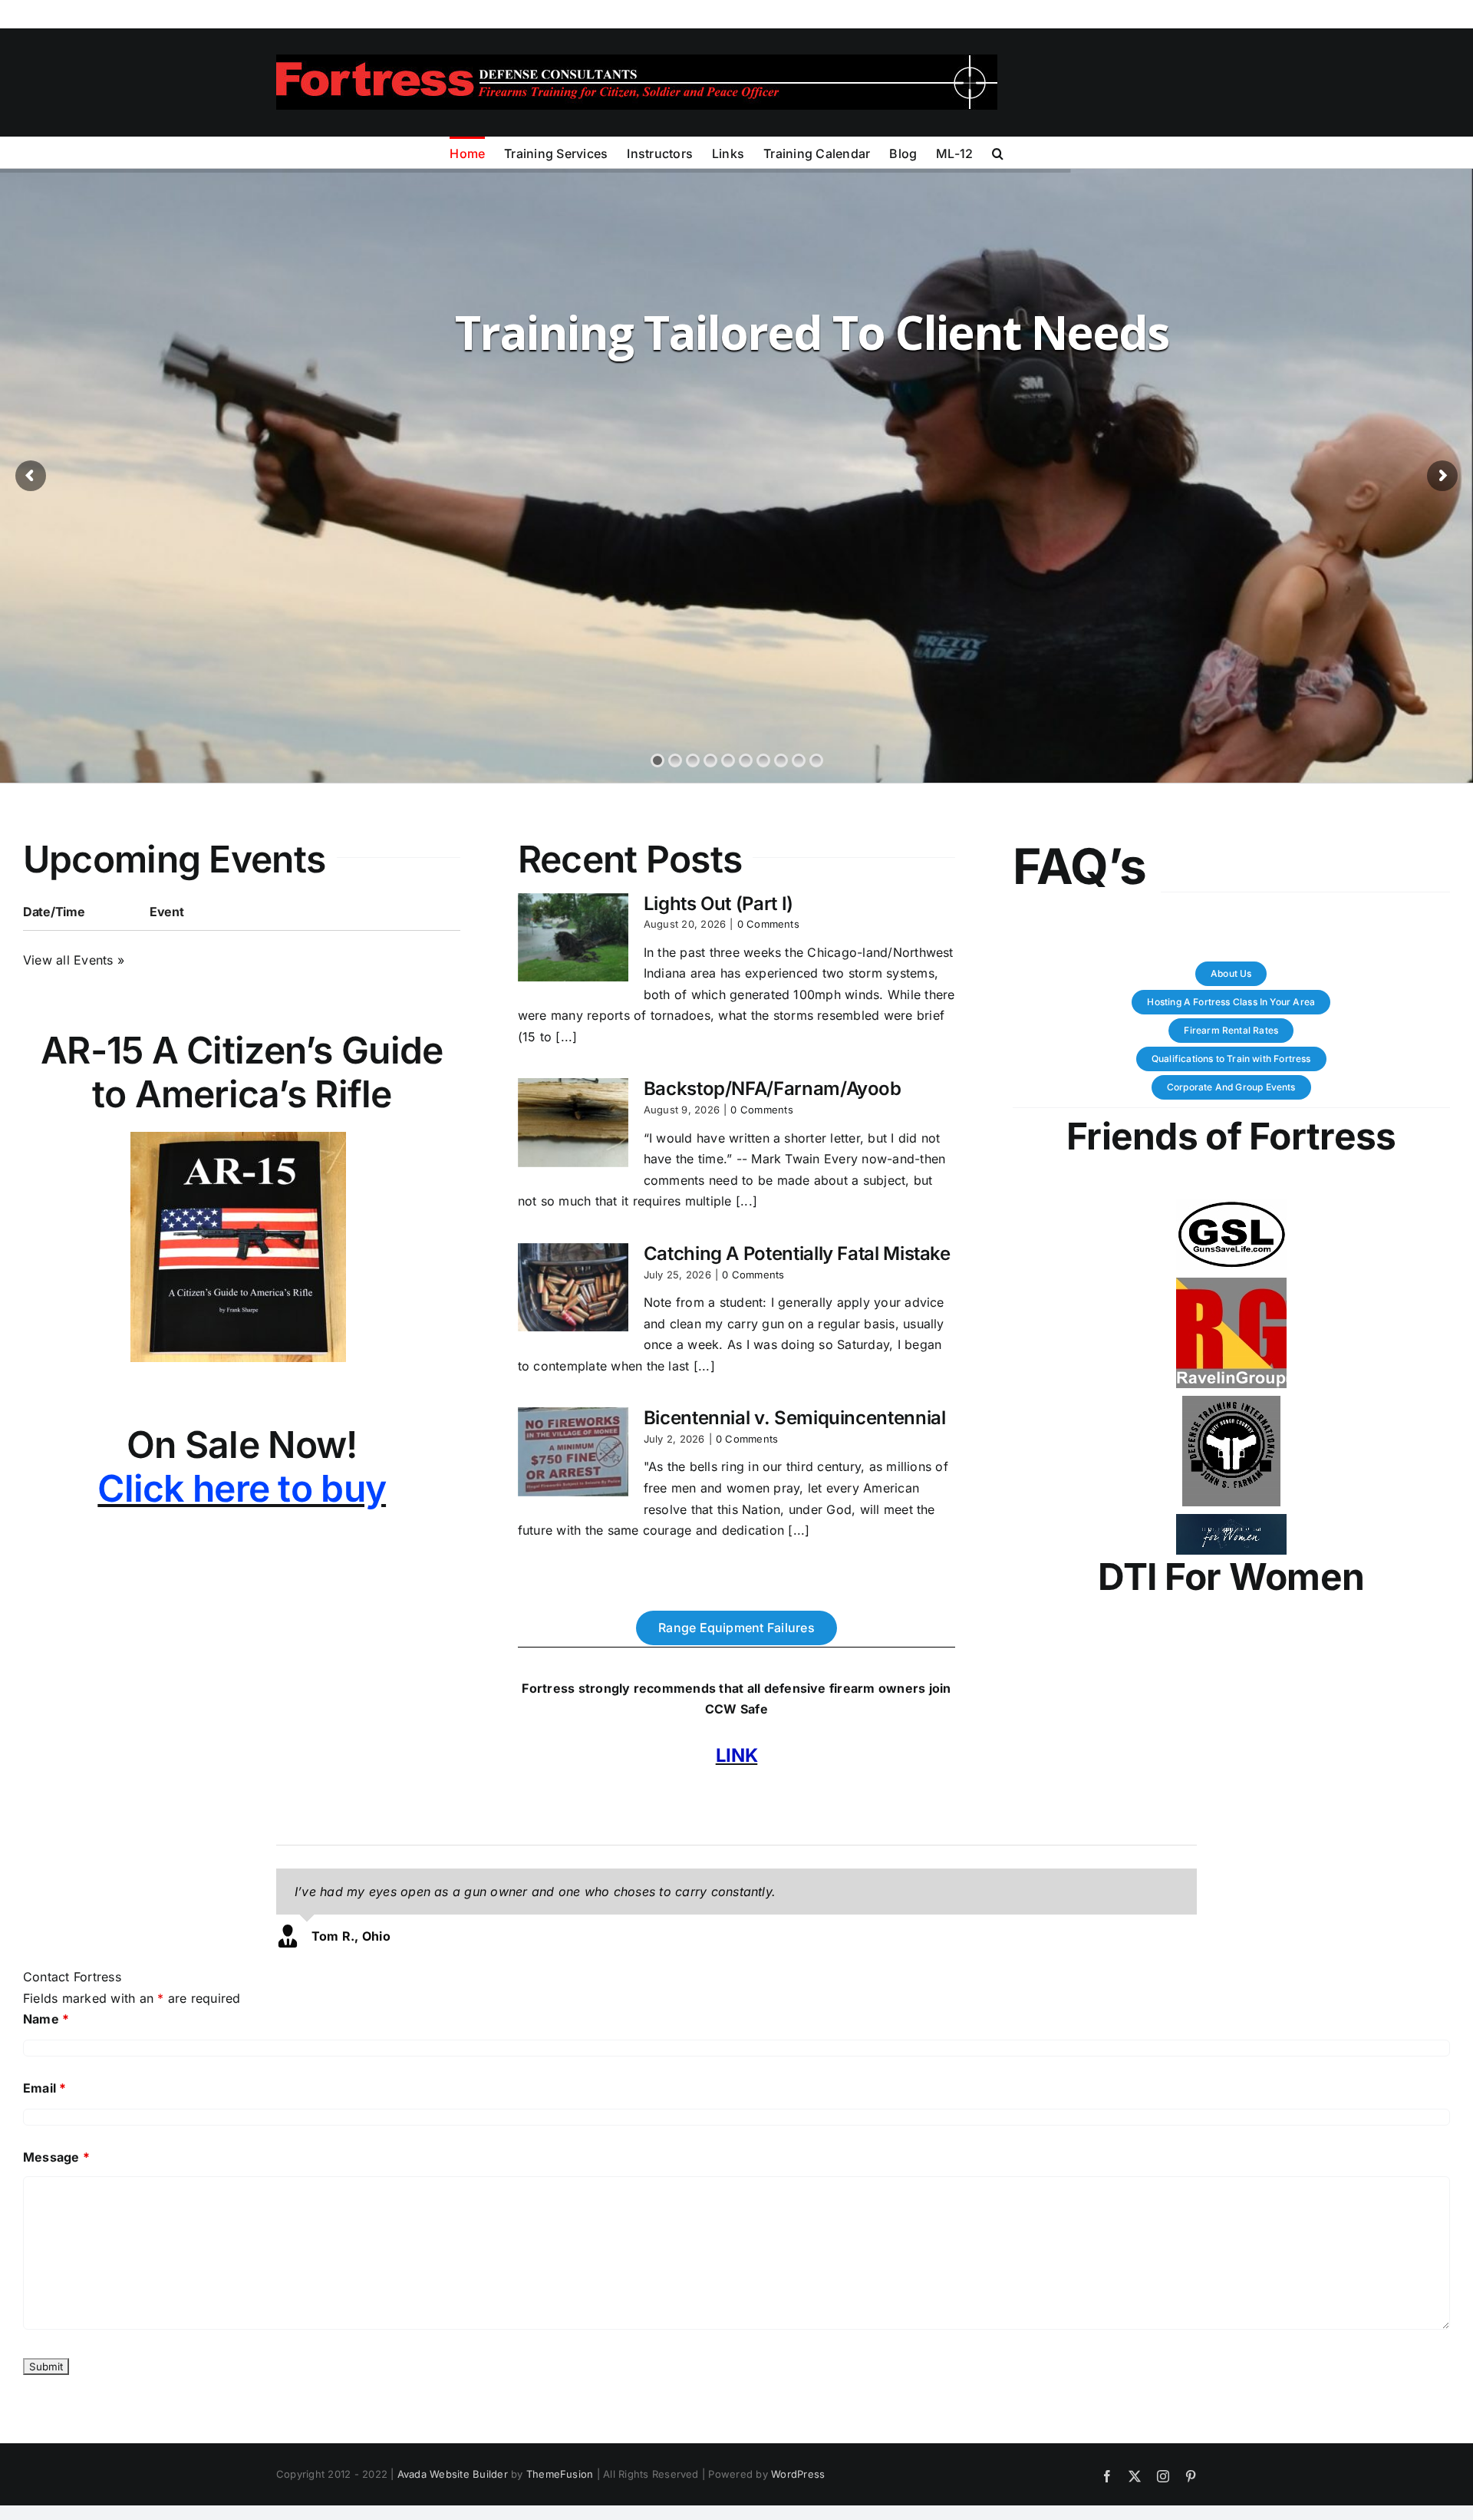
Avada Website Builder (453, 2474)
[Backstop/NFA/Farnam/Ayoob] (573, 1123)
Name (46, 2019)
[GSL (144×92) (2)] (1231, 1206)
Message (56, 2157)
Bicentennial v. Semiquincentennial (795, 1418)
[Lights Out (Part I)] (573, 938)
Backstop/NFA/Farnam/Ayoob (773, 1088)
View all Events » (74, 960)
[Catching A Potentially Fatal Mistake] (573, 1288)
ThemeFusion (560, 2474)
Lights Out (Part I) (718, 904)
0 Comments (768, 924)
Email (45, 2088)
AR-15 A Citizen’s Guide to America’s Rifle (242, 1072)
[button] (998, 152)
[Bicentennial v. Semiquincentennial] (573, 1452)
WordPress (798, 2474)
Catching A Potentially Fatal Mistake (797, 1253)
